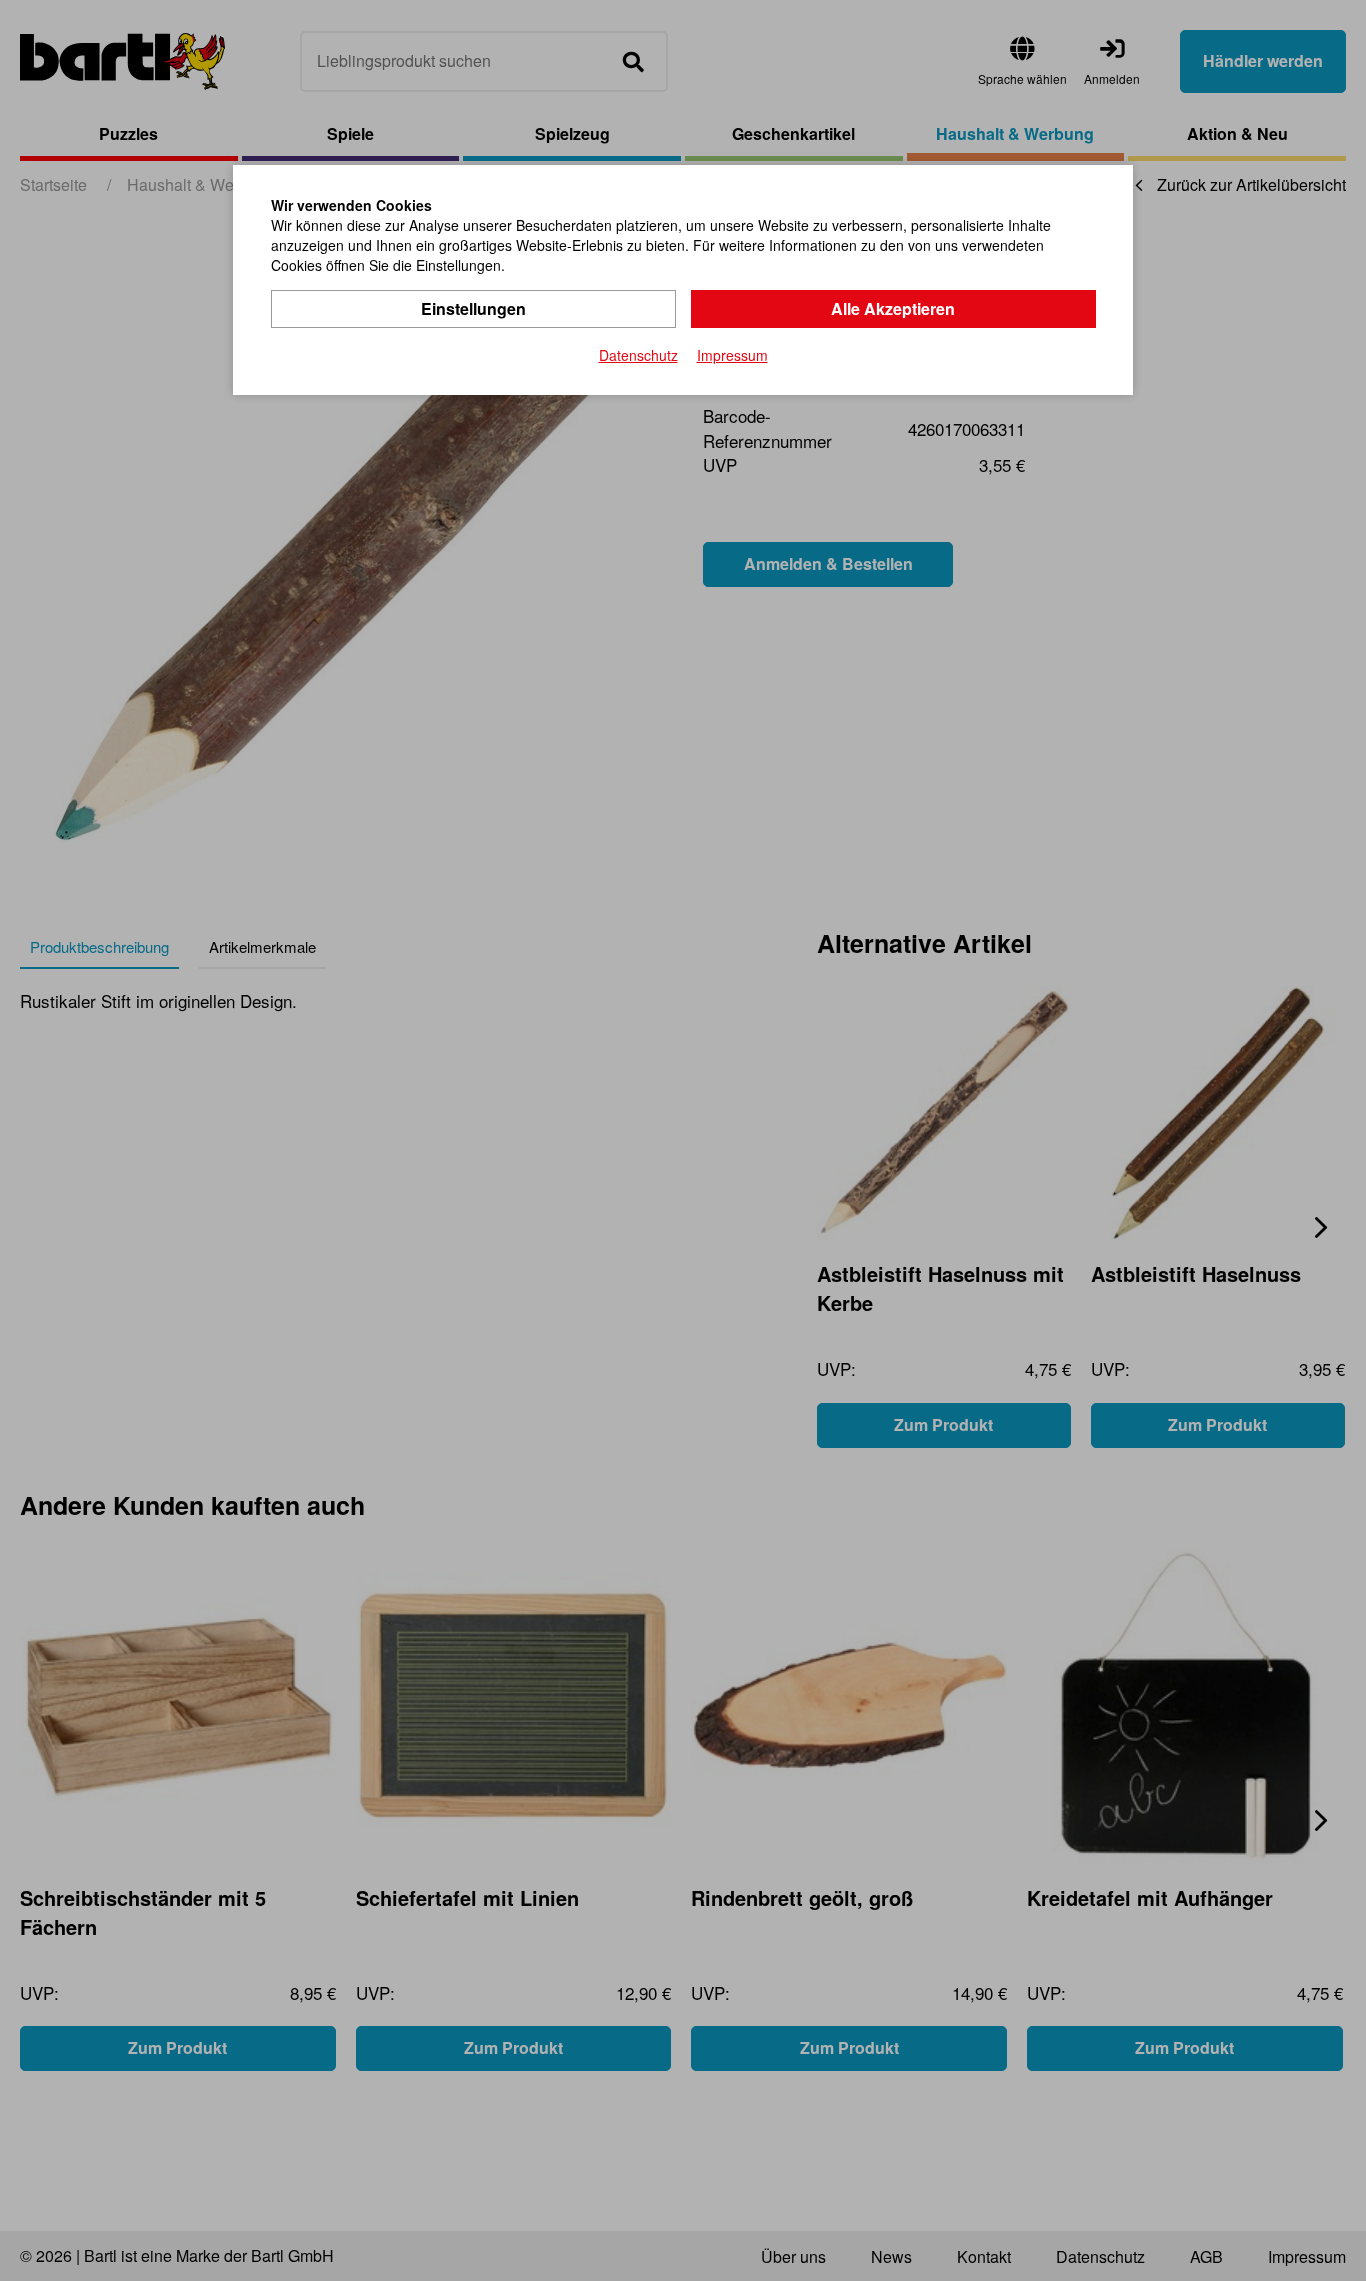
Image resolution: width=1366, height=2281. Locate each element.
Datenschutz (638, 355)
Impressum (732, 355)
